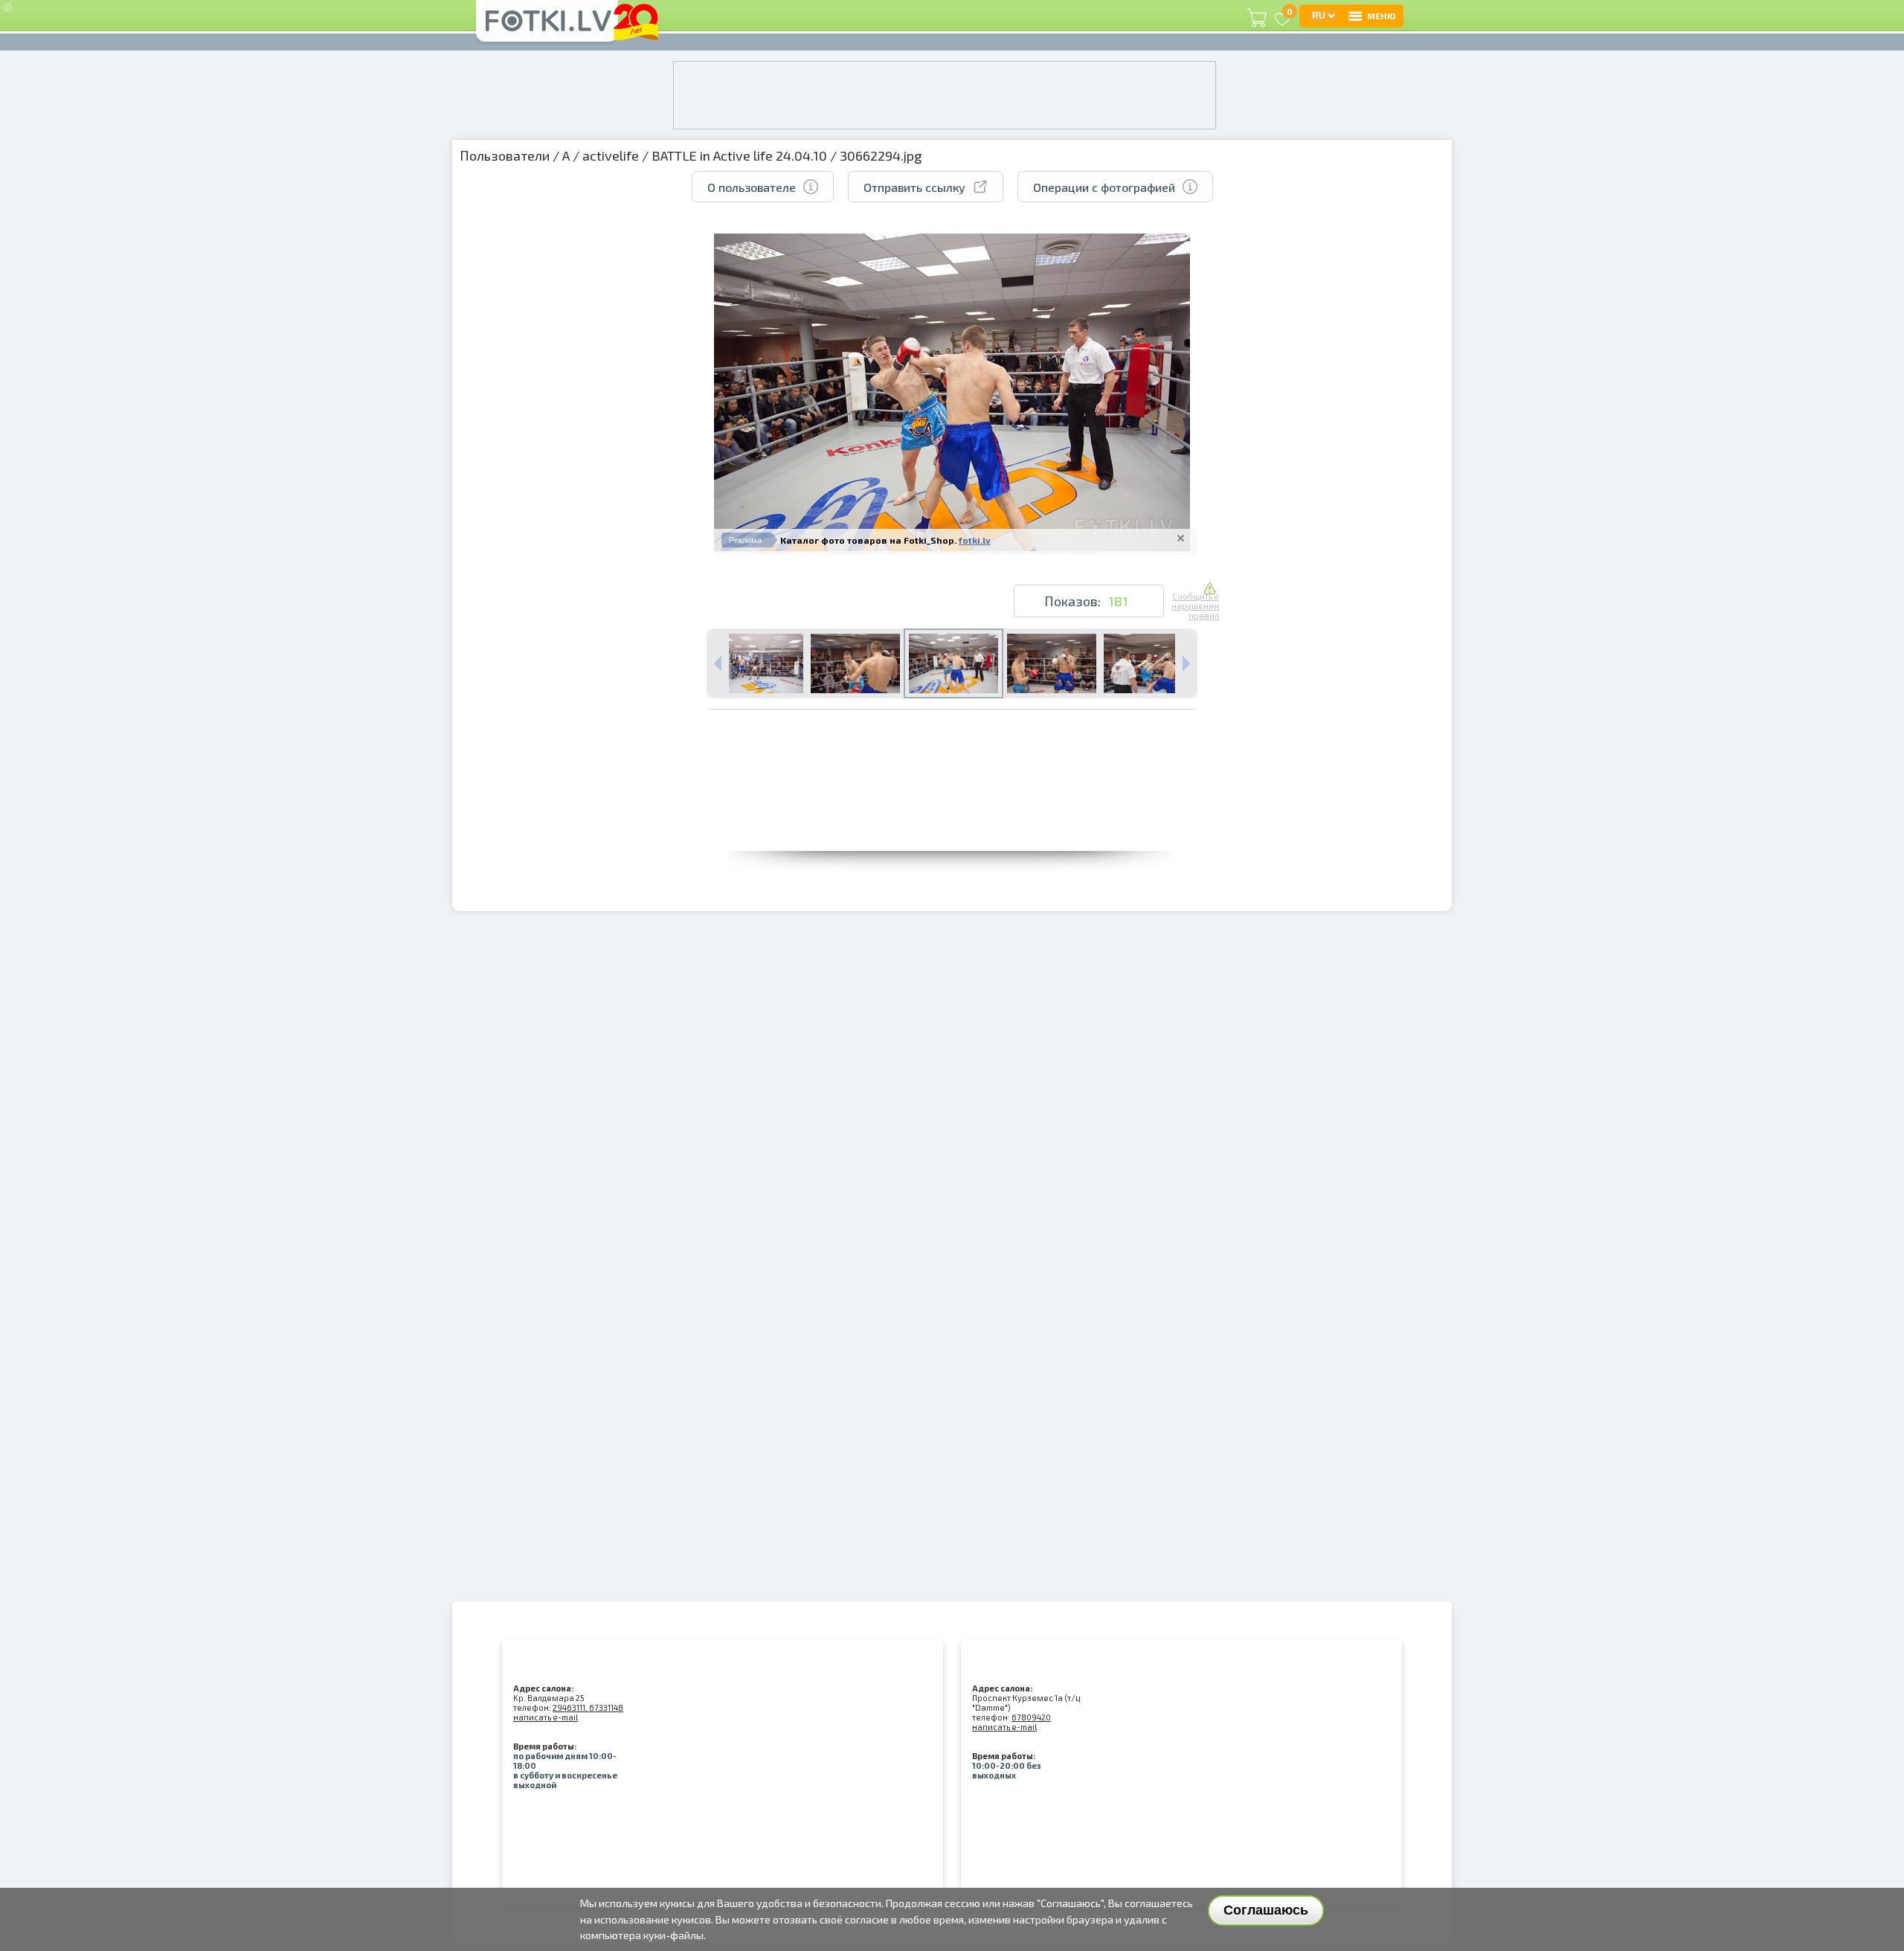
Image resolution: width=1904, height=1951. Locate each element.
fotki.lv (975, 540)
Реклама (745, 540)
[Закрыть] (1181, 538)
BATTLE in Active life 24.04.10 (739, 155)
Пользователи (505, 155)
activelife (611, 155)
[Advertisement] (952, 817)
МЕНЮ (1382, 16)
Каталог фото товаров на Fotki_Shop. (868, 540)
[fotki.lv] (547, 28)
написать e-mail (546, 1717)
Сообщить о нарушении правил (1195, 606)
